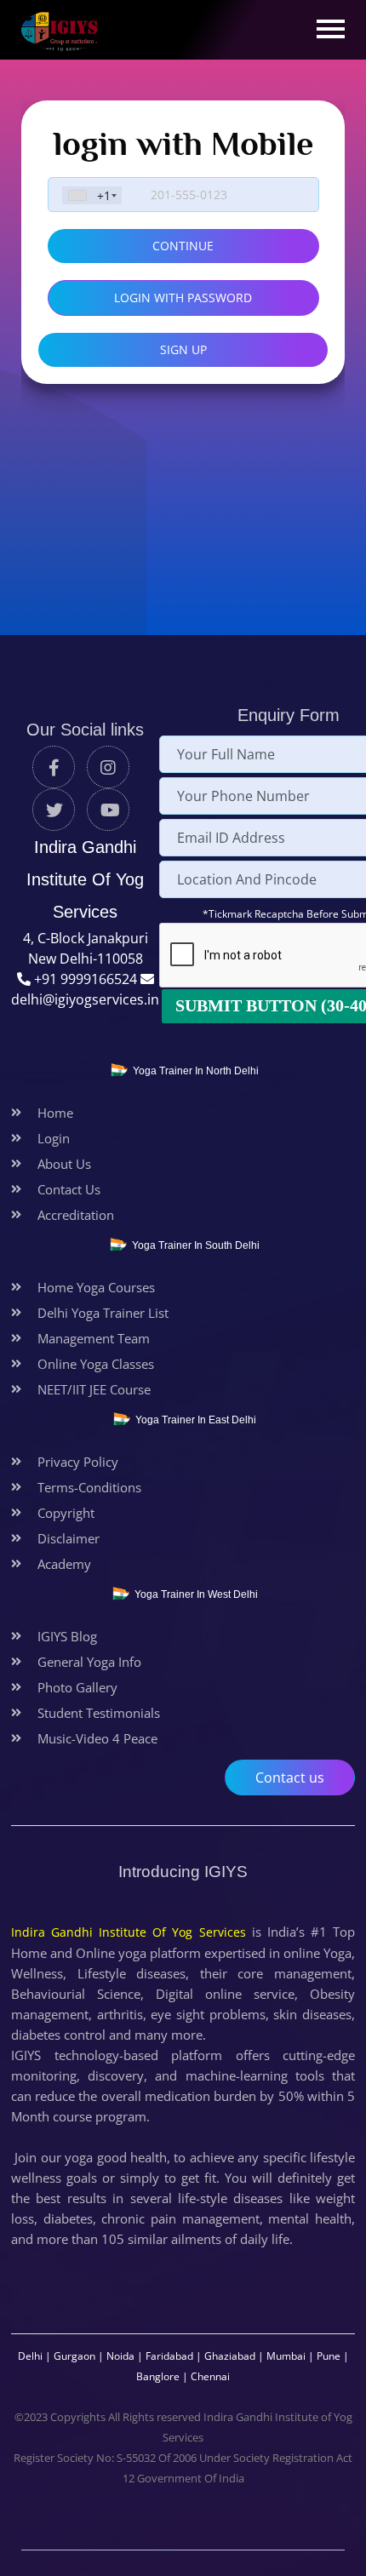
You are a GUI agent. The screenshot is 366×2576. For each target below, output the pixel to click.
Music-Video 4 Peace (97, 1738)
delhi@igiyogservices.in (85, 999)
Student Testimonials (99, 1713)
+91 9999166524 (87, 979)
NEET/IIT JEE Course (94, 1389)
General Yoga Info (89, 1662)
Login (54, 1138)
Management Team (94, 1338)
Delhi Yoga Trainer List (103, 1313)
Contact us (290, 1777)
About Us (64, 1164)
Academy (64, 1564)
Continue (183, 246)
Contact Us (69, 1189)
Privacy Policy (78, 1462)
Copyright (66, 1513)
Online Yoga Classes (96, 1364)
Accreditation (76, 1215)
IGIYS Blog (67, 1636)
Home (55, 1113)
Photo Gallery (77, 1687)
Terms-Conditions (89, 1487)
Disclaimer (69, 1538)
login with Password (183, 298)
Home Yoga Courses (96, 1287)
